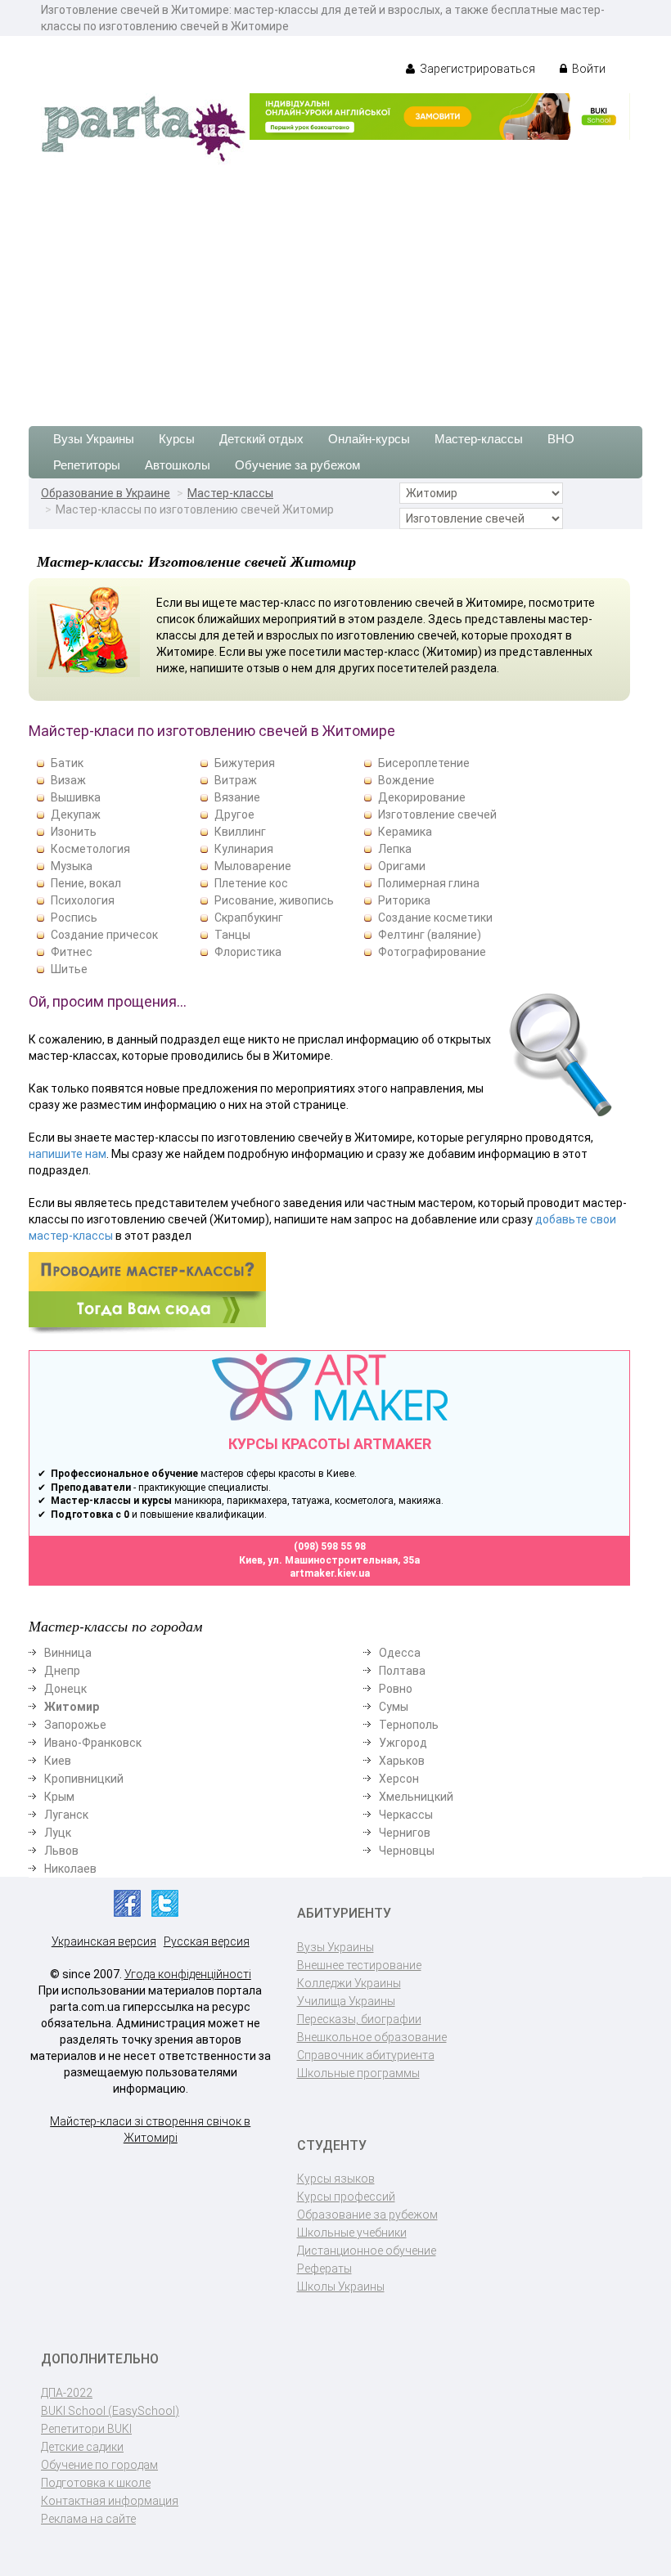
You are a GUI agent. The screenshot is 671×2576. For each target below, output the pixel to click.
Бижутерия (245, 763)
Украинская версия (104, 1941)
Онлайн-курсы (369, 439)
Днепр (62, 1671)
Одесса (400, 1653)
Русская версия (207, 1941)
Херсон (399, 1779)
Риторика (404, 900)
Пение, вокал (86, 883)
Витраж (236, 780)
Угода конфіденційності (188, 1974)
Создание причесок (104, 935)
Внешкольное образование (372, 2037)
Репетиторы (87, 465)
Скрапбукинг (249, 918)
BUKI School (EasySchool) (110, 2411)
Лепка (395, 849)
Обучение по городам (99, 2465)
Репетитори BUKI (86, 2429)
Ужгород (403, 1743)
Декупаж (76, 815)
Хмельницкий (416, 1797)
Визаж (68, 780)
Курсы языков (336, 2179)
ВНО (561, 439)
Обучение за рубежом (297, 465)
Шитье (69, 969)
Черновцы (407, 1851)
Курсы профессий (346, 2197)
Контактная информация (110, 2501)
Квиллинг (240, 832)
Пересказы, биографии (359, 2019)
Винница (68, 1653)
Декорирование (422, 797)
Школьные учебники (352, 2233)
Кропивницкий (84, 1779)
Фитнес (72, 952)
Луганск (66, 1815)
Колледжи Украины (349, 1983)
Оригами (402, 866)
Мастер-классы (479, 439)
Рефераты (324, 2269)
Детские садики (82, 2447)
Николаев (70, 1869)
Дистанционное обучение (367, 2251)
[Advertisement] (335, 287)
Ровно (396, 1689)
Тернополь (409, 1725)
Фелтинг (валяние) (430, 935)
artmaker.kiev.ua (330, 1573)
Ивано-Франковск (93, 1743)
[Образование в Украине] (143, 128)
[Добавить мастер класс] (147, 1292)
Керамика (405, 832)
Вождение (406, 780)
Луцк (58, 1833)
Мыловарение (253, 866)
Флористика (248, 952)
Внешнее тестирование (359, 1965)
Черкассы (406, 1815)
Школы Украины (341, 2287)
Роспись (74, 918)
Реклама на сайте (88, 2519)
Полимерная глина (429, 883)
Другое (234, 815)
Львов (61, 1851)
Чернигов (405, 1833)
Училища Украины (346, 2001)
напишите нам (68, 1154)
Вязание (237, 797)
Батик (67, 763)
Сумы (394, 1707)
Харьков (402, 1761)
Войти (588, 69)
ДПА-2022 (67, 2393)
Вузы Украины (94, 439)
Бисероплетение (424, 763)
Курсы (177, 439)
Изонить (74, 832)
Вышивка (76, 797)
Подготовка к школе (96, 2483)
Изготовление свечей (437, 815)
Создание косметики (435, 918)
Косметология (90, 849)
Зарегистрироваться (476, 69)
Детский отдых (261, 439)
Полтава (402, 1671)
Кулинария (244, 849)
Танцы (232, 935)
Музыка (72, 866)
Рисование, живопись (274, 900)
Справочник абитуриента (366, 2055)
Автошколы (178, 465)
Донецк (65, 1689)
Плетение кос (251, 883)
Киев (58, 1761)
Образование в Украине (106, 493)
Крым (59, 1797)
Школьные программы (358, 2073)
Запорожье (75, 1725)
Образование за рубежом (367, 2215)
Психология (83, 900)
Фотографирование (432, 952)
